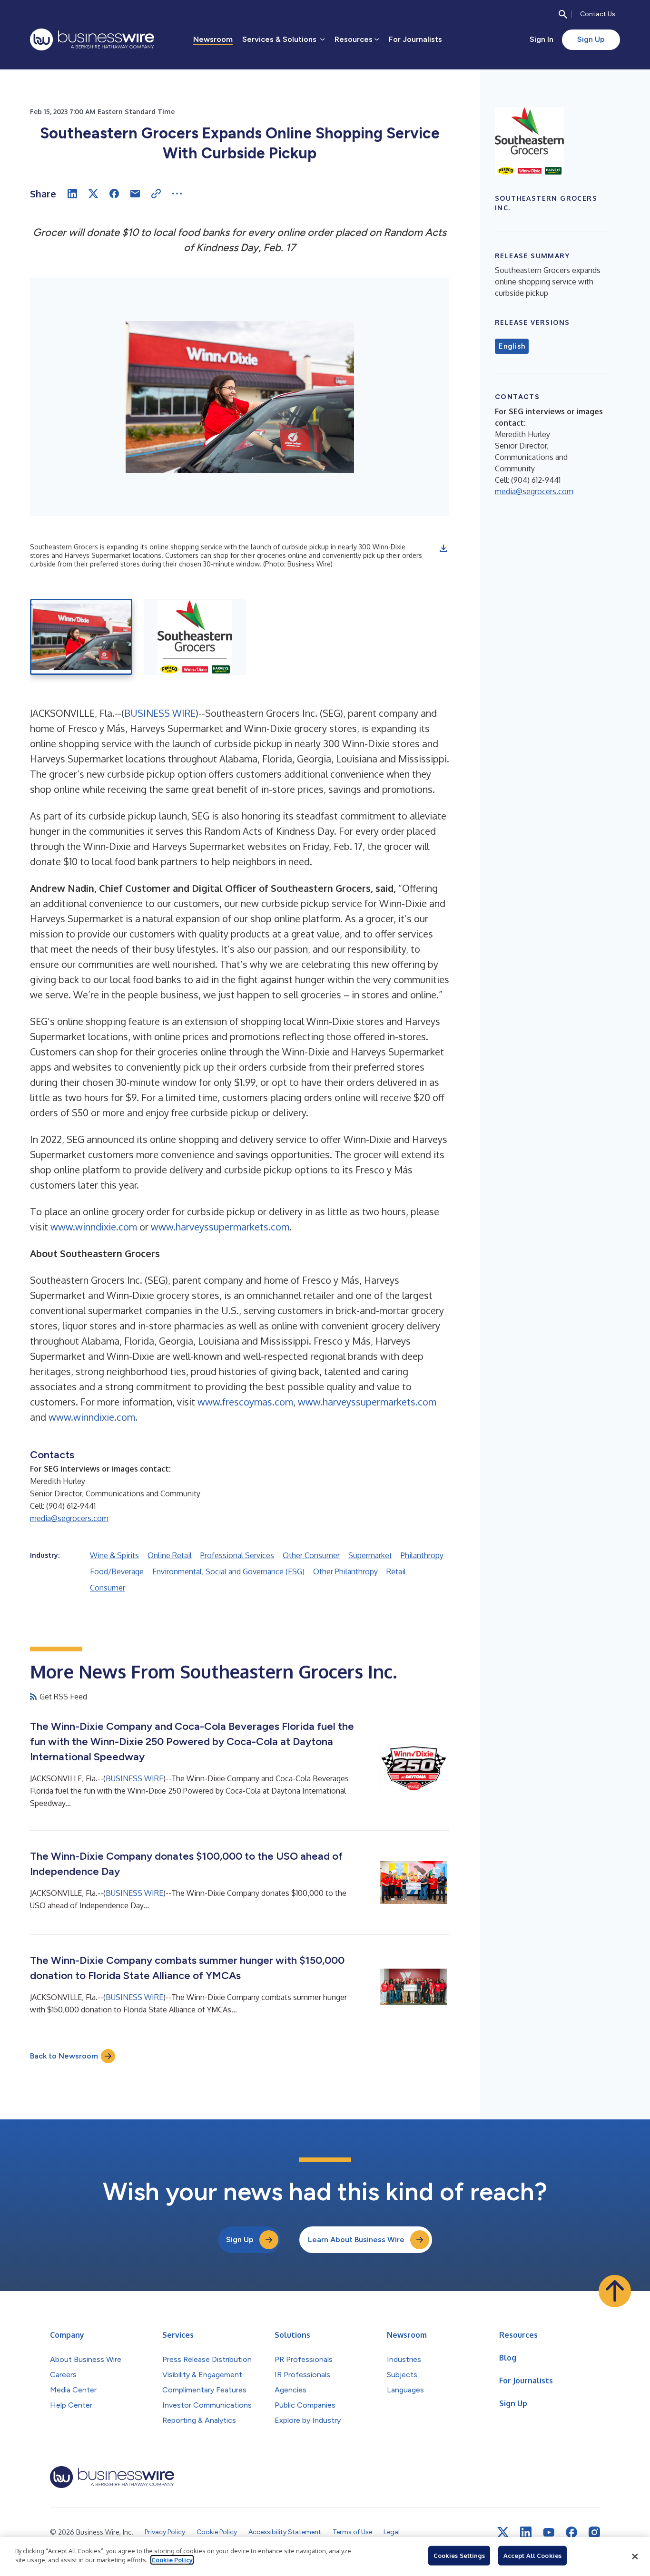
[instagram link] (594, 2532)
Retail (396, 1571)
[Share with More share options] (177, 194)
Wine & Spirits (114, 1555)
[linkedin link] (526, 2532)
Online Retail (170, 1555)
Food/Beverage (117, 1571)
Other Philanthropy (345, 1571)
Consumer (108, 1588)
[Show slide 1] (81, 637)
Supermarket (370, 1555)
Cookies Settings (459, 2556)
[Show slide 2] (195, 637)
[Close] (635, 2556)
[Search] (563, 14)
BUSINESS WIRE (160, 713)
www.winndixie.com (94, 1227)
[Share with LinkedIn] (72, 194)
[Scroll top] (615, 2291)
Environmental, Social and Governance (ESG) (228, 1571)
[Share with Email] (135, 194)
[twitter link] (503, 2532)
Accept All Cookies (532, 2556)
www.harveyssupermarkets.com (220, 1227)
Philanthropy (422, 1555)
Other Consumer (311, 1555)
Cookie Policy (172, 2560)
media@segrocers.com (69, 1518)
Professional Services (237, 1555)
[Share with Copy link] (156, 194)
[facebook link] (571, 2532)
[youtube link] (549, 2532)
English (512, 346)
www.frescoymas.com (245, 1402)
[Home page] (92, 39)
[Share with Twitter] (93, 194)
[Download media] (443, 548)
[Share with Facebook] (114, 194)
